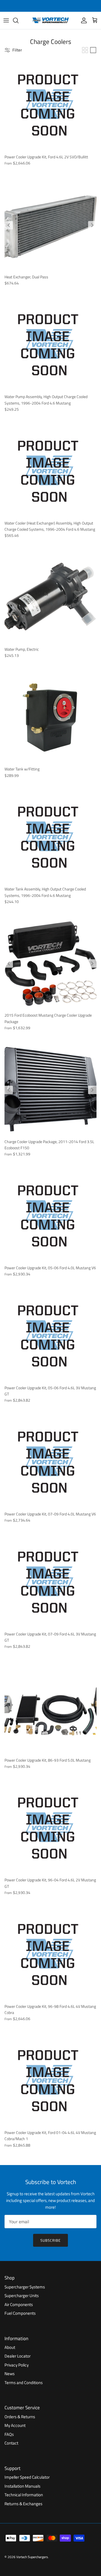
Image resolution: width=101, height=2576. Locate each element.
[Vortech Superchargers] (50, 20)
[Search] (19, 20)
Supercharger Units (22, 2296)
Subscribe (50, 2240)
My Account (15, 2425)
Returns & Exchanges (23, 2504)
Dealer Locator (18, 2356)
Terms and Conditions (24, 2383)
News (10, 2374)
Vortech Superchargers (32, 2557)
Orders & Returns (20, 2417)
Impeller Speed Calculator (27, 2477)
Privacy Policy (17, 2365)
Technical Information (24, 2495)
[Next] (92, 225)
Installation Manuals (22, 2486)
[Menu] (6, 20)
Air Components (19, 2304)
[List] (93, 50)
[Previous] (9, 225)
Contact (11, 2443)
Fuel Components (20, 2313)
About (10, 2347)
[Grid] (85, 50)
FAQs (9, 2434)
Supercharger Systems (25, 2287)
